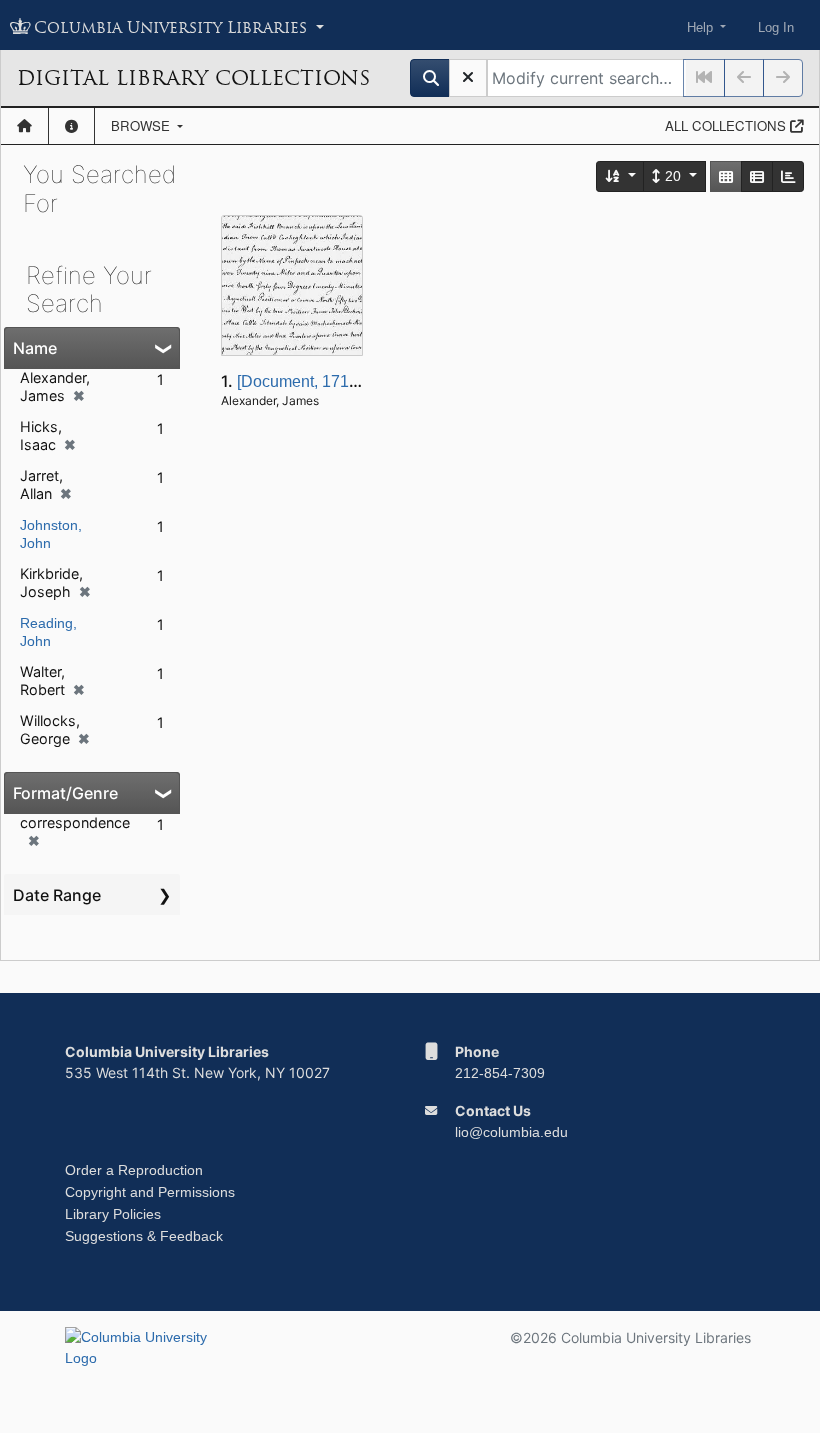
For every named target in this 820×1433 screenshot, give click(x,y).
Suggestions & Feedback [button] (144, 1236)
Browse (142, 125)
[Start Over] (468, 78)
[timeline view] (788, 176)
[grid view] (726, 176)
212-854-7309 (500, 1073)
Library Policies (113, 1214)
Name (35, 348)
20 (673, 176)
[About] (71, 126)
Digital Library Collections (193, 78)
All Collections (727, 125)
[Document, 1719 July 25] (327, 381)
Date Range (57, 895)
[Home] (24, 126)
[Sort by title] (621, 176)
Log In (776, 27)
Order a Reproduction (134, 1170)
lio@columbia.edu (511, 1132)
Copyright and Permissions (150, 1192)
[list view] (757, 176)
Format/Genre (65, 793)
